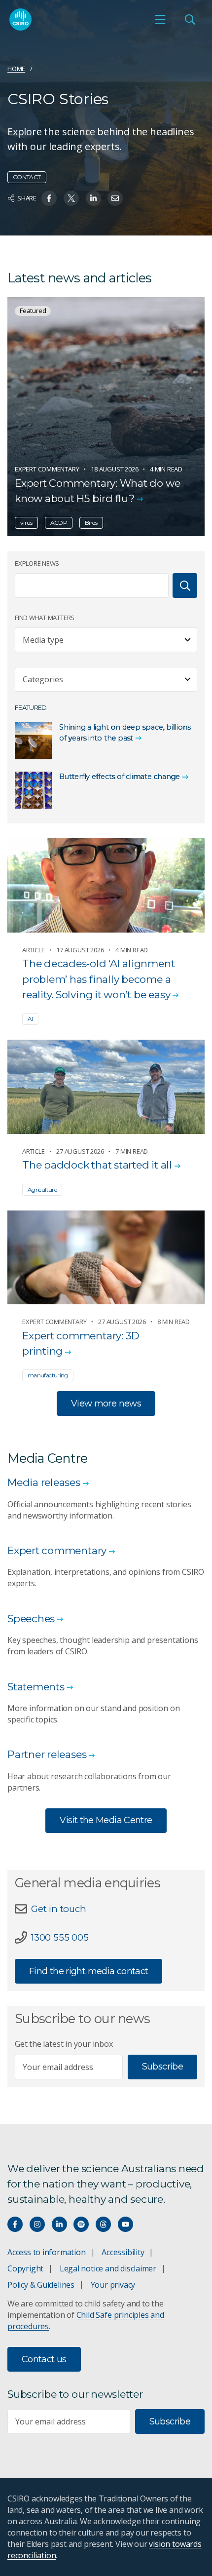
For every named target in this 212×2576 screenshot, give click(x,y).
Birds (91, 523)
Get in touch (58, 1909)
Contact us (44, 2359)
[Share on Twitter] (71, 198)
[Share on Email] (115, 198)
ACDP (59, 523)
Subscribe (162, 2067)
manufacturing (48, 1375)
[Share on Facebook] (49, 198)
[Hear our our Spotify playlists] (81, 2224)
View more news (106, 1404)
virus (26, 523)
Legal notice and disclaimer (108, 2268)
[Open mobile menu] (160, 19)
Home (16, 69)
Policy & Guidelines (41, 2285)
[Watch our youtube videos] (125, 2224)
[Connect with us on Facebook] (15, 2224)
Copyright (25, 2268)
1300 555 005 (60, 1937)
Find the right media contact (88, 1971)
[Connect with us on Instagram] (37, 2224)
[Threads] (103, 2224)
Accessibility (123, 2252)
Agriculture (42, 1190)
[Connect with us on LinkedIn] (59, 2224)
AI (30, 1019)
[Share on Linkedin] (93, 198)
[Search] (185, 585)
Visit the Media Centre (106, 1820)
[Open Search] (190, 19)
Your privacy (113, 2285)
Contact (27, 177)
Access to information (47, 2252)
